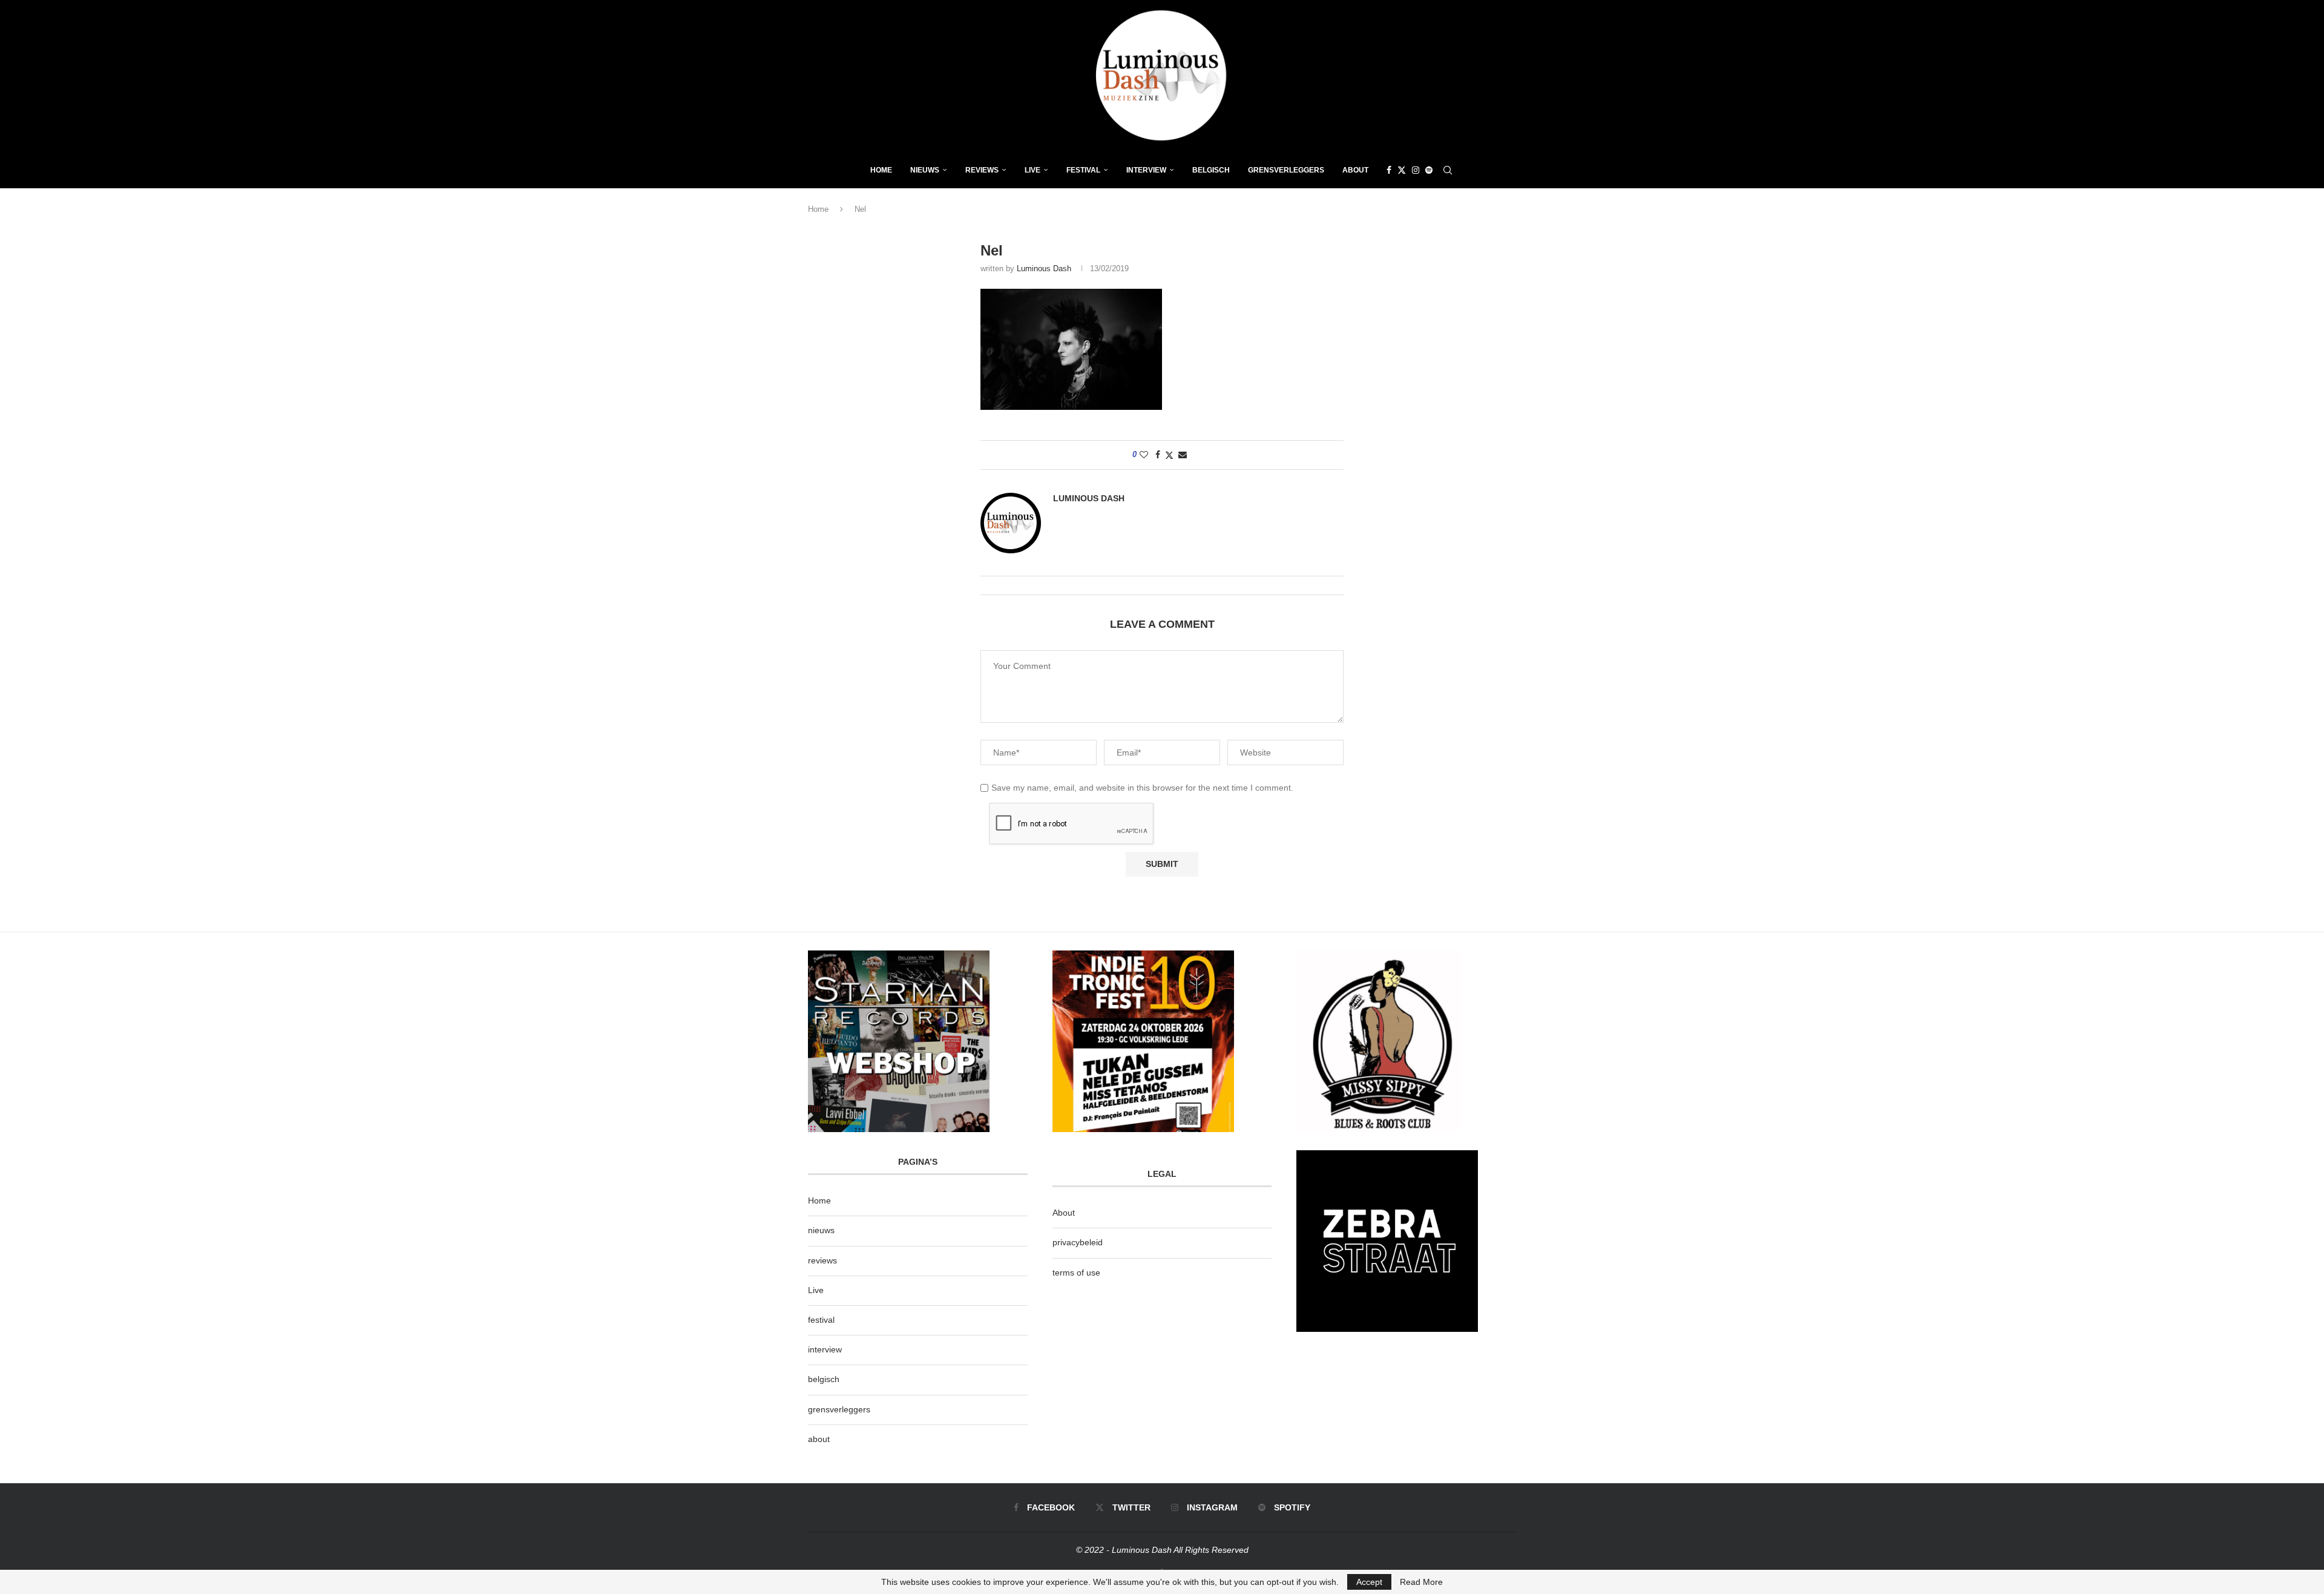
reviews (822, 1260)
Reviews (982, 170)
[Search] (1448, 170)
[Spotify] (1429, 170)
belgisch (824, 1379)
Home (881, 170)
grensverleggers (839, 1409)
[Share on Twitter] (1169, 455)
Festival (1083, 170)
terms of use (1076, 1273)
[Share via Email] (1183, 455)
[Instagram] (1416, 170)
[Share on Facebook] (1158, 455)
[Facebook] (1389, 170)
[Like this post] (1144, 455)
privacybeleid (1078, 1242)
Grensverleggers (1286, 170)
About (1355, 170)
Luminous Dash (1044, 268)
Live (1032, 170)
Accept (1369, 1582)
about (819, 1439)
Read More (1421, 1582)
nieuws (925, 170)
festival (821, 1320)
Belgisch (1211, 170)
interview (825, 1349)
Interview (1146, 170)
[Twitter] (1402, 170)
